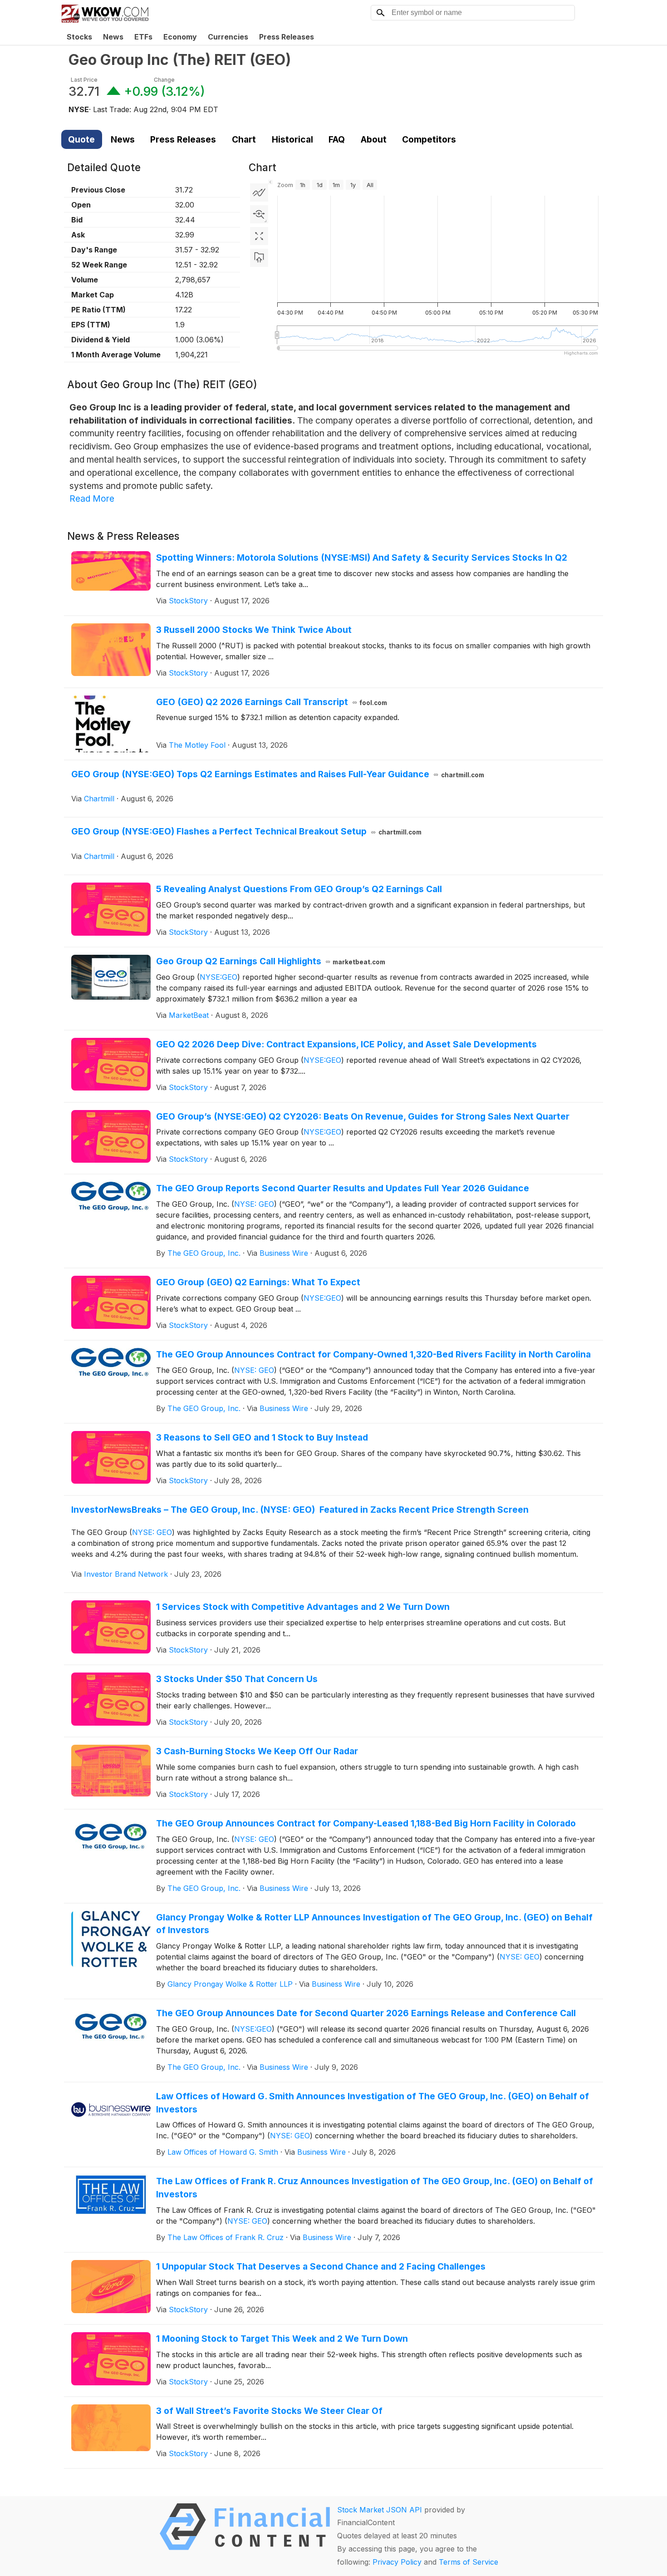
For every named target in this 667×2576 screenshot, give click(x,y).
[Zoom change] (259, 214)
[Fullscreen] (259, 236)
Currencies (228, 37)
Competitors (429, 139)
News (113, 37)
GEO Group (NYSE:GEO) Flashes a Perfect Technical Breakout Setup (246, 831)
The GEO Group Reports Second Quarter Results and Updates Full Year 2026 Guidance (343, 1188)
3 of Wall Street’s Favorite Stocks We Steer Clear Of (269, 2411)
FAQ (337, 139)
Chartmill (99, 799)
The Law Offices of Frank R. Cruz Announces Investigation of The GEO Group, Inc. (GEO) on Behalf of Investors (375, 2188)
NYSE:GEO (218, 977)
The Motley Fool (197, 745)
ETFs (143, 37)
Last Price (84, 80)
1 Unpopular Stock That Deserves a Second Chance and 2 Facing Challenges (321, 2266)
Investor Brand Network (126, 1574)
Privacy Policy (397, 2562)
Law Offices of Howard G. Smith (223, 2152)
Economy (180, 37)
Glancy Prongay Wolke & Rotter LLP (230, 1984)
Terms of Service (468, 2562)
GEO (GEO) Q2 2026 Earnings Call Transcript (272, 702)
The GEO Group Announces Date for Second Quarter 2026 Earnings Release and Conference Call (366, 2013)
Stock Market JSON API (380, 2510)
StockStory (188, 601)
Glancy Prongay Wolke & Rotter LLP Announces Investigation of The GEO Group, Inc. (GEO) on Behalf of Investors (374, 1924)
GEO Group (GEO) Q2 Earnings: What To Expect (258, 1282)
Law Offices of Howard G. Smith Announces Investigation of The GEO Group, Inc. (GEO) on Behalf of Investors (373, 2103)
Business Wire (284, 1253)
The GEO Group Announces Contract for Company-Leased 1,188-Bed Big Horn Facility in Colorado (366, 1823)
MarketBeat (189, 1015)
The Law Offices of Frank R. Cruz (226, 2237)
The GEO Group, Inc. (204, 1253)
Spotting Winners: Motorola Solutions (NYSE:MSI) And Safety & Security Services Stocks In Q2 (362, 558)
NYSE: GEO (254, 1204)
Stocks (79, 37)
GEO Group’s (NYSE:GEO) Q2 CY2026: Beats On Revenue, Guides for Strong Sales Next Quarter (363, 1116)
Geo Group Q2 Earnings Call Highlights (271, 961)
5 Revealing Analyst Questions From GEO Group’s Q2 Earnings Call (299, 889)
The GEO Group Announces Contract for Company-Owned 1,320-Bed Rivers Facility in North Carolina (373, 1354)
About (374, 139)
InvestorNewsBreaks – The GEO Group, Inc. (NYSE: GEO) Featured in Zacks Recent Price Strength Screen (300, 1510)
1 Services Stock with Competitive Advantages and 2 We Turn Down (303, 1607)
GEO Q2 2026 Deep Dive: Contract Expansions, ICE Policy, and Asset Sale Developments (346, 1044)
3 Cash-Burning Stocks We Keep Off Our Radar (257, 1751)
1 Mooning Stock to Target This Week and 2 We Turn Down (282, 2339)
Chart (244, 139)
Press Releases (287, 37)
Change (164, 80)
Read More (92, 498)
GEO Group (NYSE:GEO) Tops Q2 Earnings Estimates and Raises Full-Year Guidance (278, 774)
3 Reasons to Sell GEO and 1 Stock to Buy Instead (262, 1437)
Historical (292, 139)
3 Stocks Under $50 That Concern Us (237, 1679)
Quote (81, 139)
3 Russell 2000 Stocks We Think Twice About (254, 630)
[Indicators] (259, 192)
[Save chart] (259, 258)
